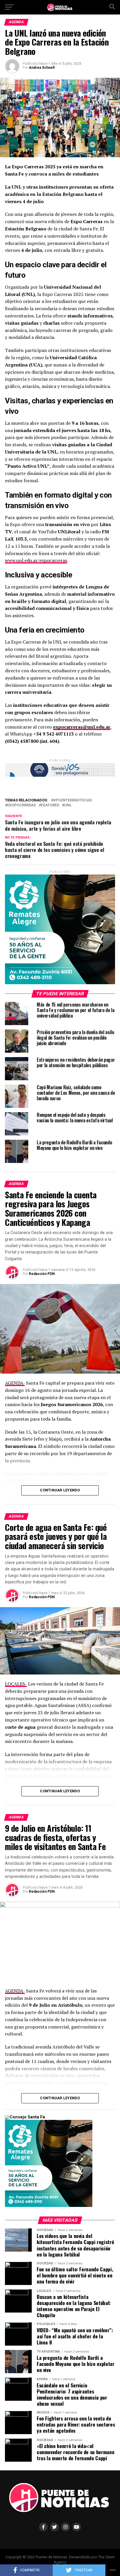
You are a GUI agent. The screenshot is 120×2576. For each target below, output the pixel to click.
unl (68, 805)
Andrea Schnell (42, 68)
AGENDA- (15, 1383)
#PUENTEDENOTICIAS (73, 800)
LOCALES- (16, 1684)
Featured (50, 805)
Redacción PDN (42, 1274)
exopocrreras (22, 805)
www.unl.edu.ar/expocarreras (36, 560)
